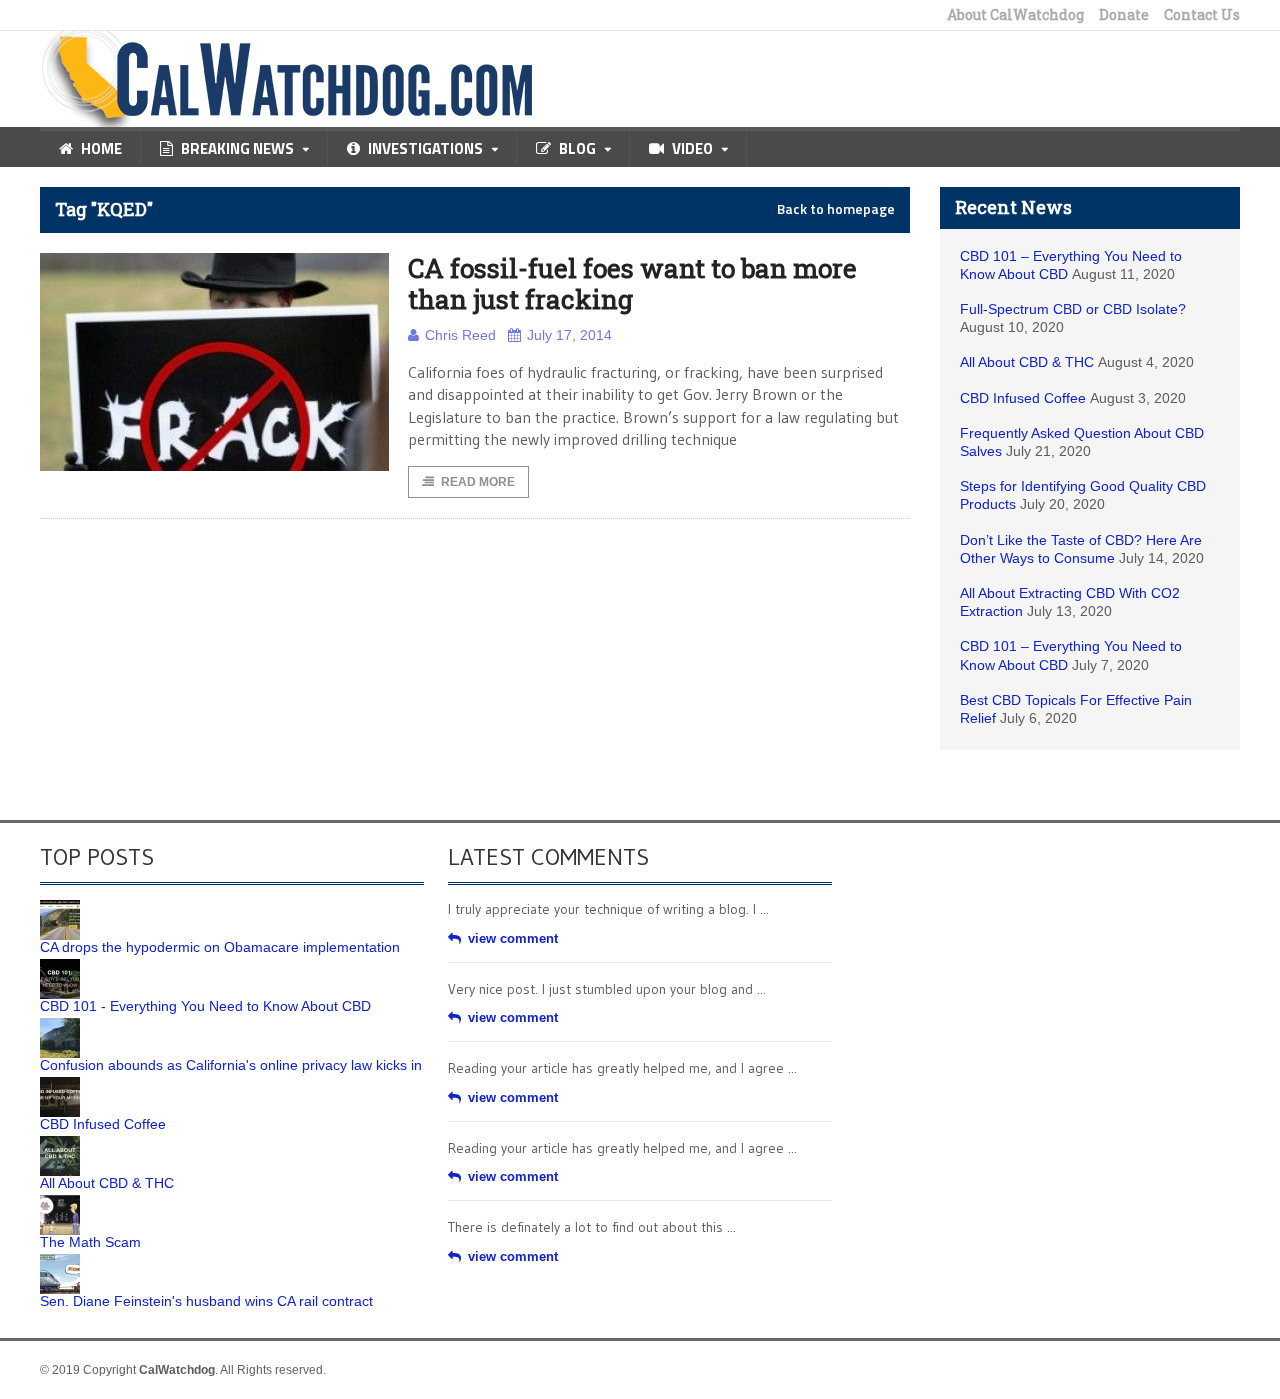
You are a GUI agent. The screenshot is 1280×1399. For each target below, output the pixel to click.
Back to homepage (836, 209)
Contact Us (1202, 15)
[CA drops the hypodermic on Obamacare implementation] (60, 907)
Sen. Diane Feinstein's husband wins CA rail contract (206, 1301)
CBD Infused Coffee (1023, 398)
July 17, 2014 (569, 335)
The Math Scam (90, 1242)
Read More (478, 482)
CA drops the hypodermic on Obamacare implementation (220, 947)
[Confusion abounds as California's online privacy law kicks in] (60, 1025)
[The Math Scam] (60, 1202)
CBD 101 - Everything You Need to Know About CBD (205, 1006)
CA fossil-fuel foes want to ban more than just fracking (632, 283)
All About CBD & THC (1027, 362)
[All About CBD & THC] (60, 1143)
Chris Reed (460, 335)
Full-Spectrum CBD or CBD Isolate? (1073, 309)
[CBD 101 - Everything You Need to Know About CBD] (60, 966)
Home (101, 148)
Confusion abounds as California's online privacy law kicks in (231, 1065)
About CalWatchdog (1015, 15)
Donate (1124, 15)
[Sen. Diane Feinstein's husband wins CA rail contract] (60, 1261)
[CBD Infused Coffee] (60, 1084)
